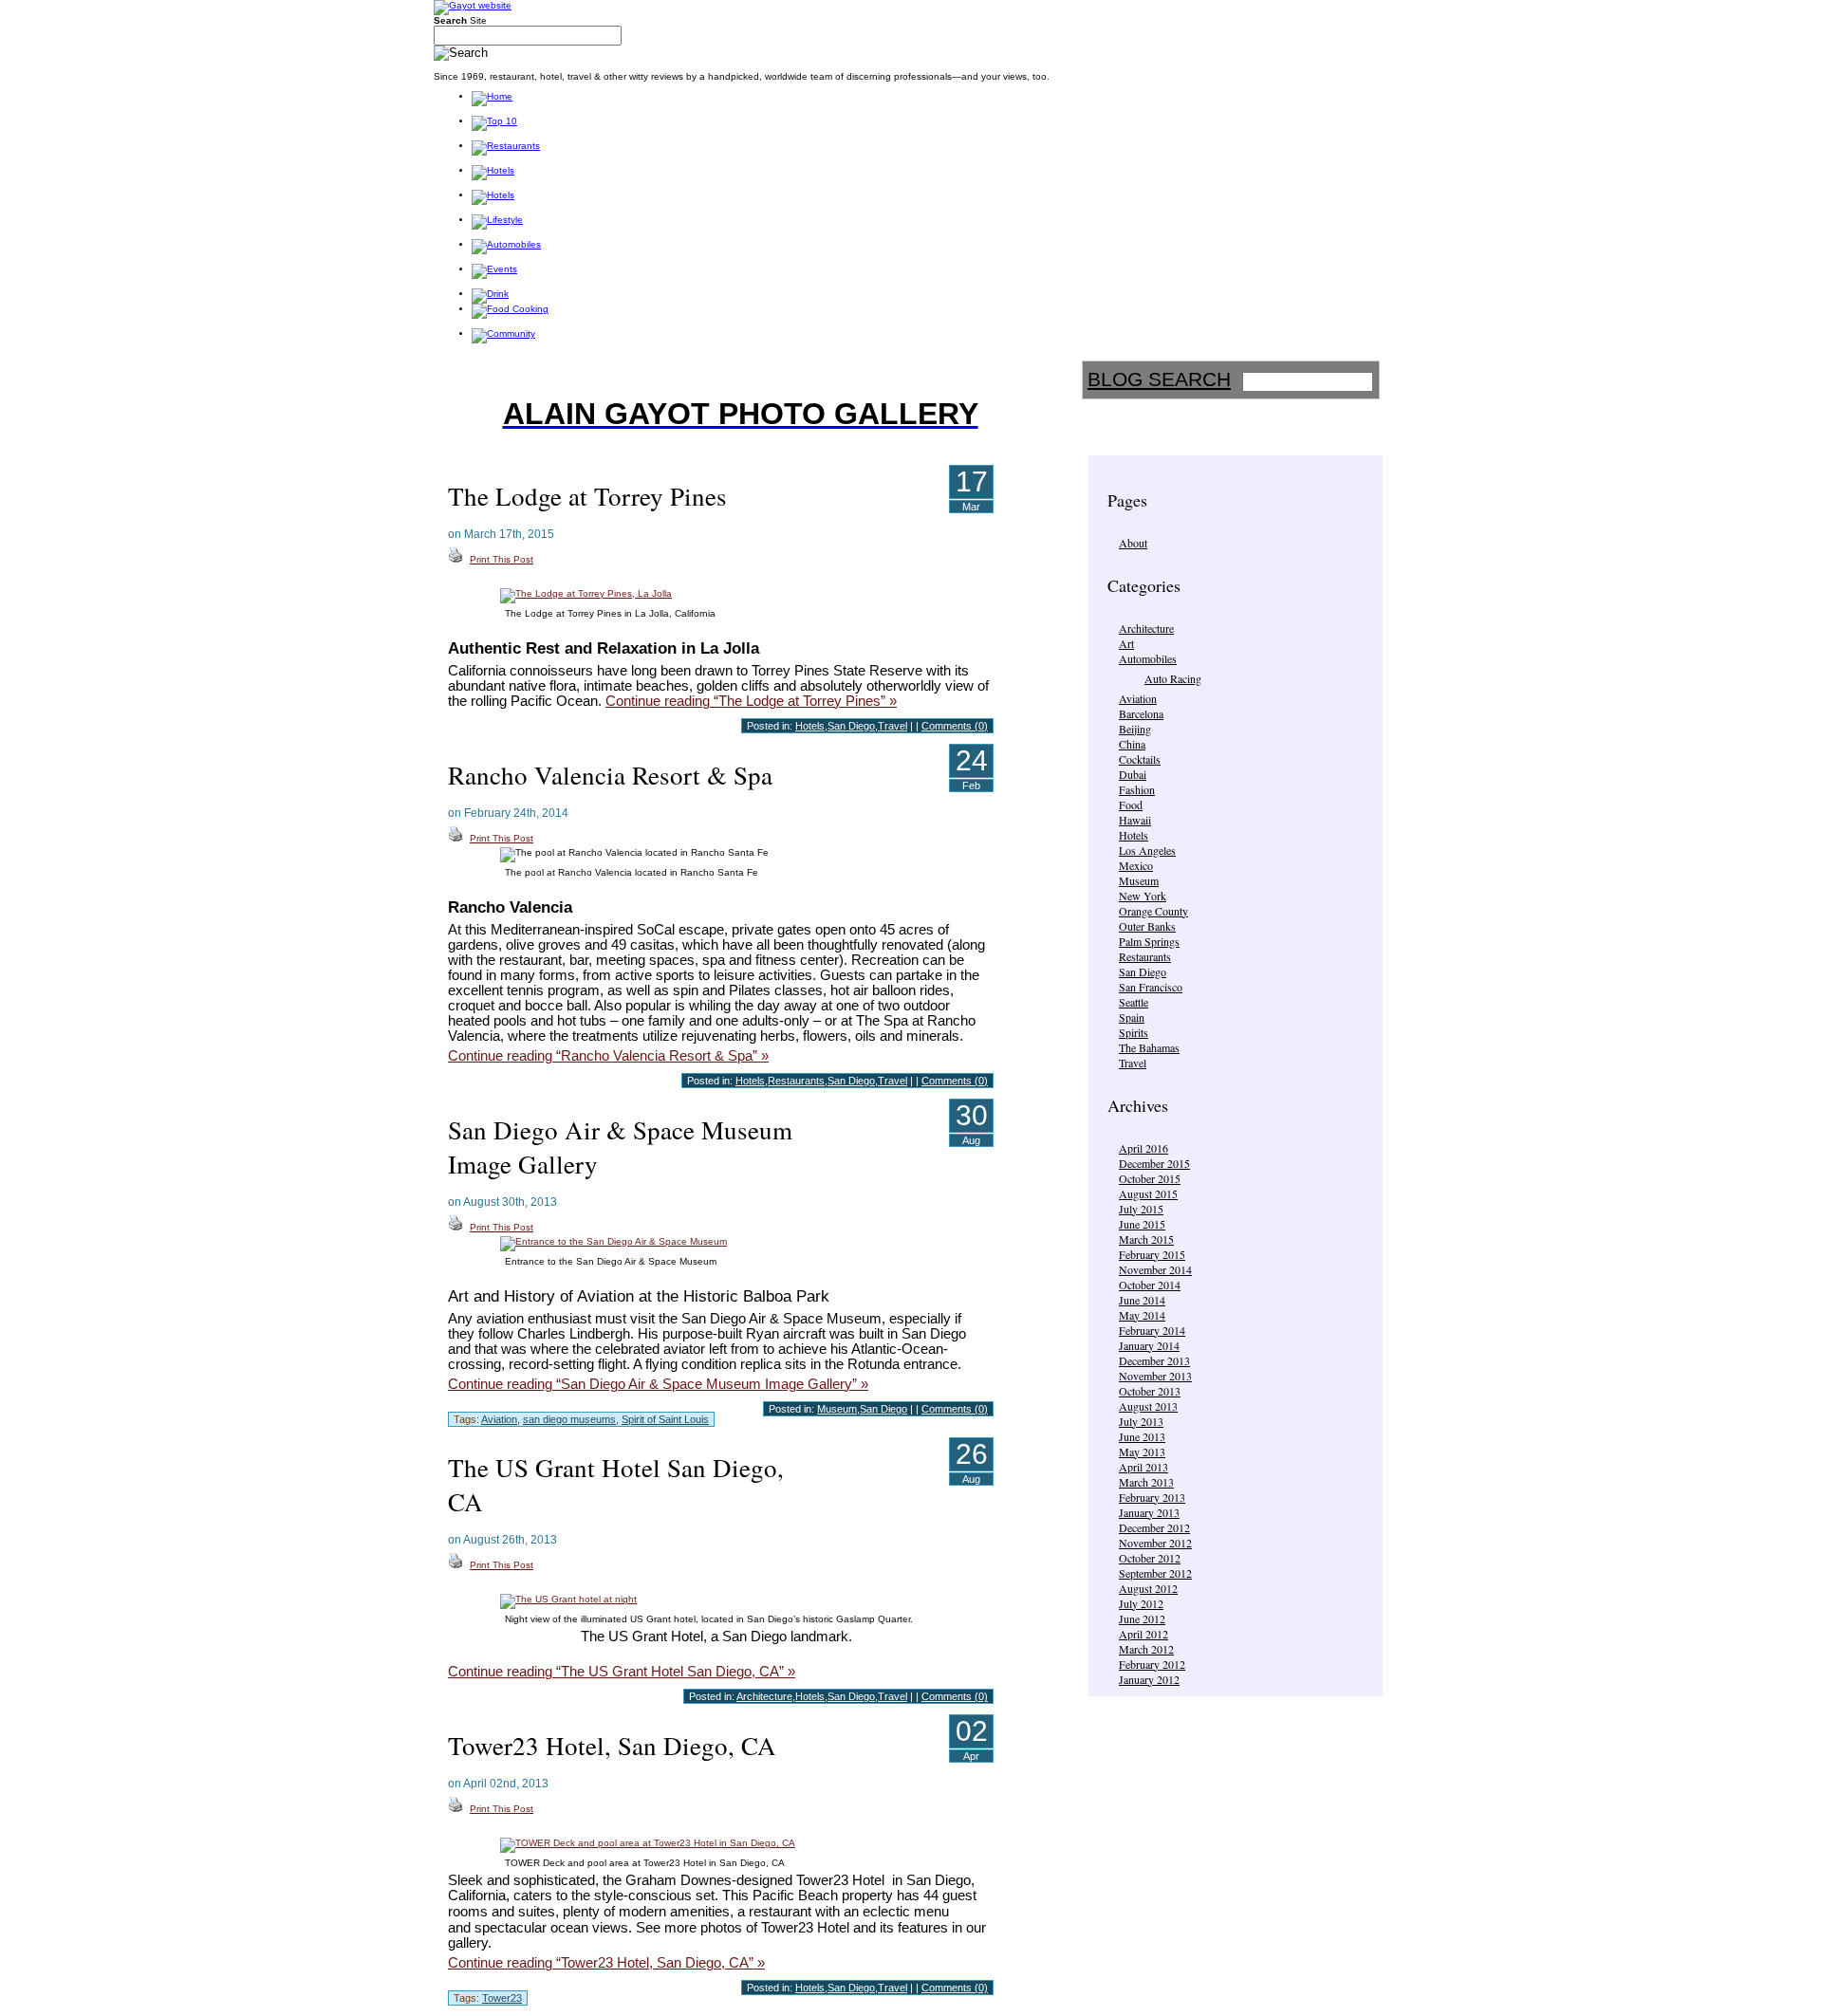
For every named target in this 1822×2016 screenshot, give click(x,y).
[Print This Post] (455, 559)
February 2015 (1152, 1254)
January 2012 (1149, 1679)
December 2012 (1154, 1527)
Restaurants (1145, 956)
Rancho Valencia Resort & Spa (610, 775)
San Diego (1143, 971)
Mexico (1136, 865)
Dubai (1133, 774)
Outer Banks (1147, 926)
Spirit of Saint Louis (665, 1419)
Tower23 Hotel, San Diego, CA (612, 1746)
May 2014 (1142, 1315)
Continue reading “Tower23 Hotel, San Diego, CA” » (606, 1963)
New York (1143, 896)
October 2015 (1150, 1178)
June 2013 (1142, 1436)
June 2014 (1142, 1300)
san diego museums (569, 1419)
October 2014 (1150, 1285)
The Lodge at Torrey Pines (587, 496)
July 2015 (1141, 1209)
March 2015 (1146, 1239)
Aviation (1138, 698)
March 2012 (1146, 1649)
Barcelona (1141, 713)
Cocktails (1140, 759)
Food (1131, 805)
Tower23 (502, 1998)
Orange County (1153, 911)
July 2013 (1141, 1421)
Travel (1133, 1063)
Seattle (1134, 1002)
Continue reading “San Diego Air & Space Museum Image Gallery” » (658, 1384)
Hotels (1134, 835)
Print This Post (502, 559)
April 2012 (1143, 1634)
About (1133, 543)
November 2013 (1155, 1376)
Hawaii (1135, 820)
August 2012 (1148, 1588)
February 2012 (1152, 1664)
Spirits (1134, 1032)
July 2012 (1141, 1603)
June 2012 (1142, 1618)
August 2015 (1148, 1193)
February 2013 (1152, 1497)
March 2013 (1146, 1482)
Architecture (1146, 628)
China (1132, 744)
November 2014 (1155, 1269)
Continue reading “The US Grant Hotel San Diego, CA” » (622, 1672)
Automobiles (1148, 658)
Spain (1132, 1017)
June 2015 (1142, 1224)
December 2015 (1154, 1163)
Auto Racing (1173, 678)
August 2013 (1148, 1406)
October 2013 (1150, 1391)
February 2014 (1152, 1330)
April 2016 (1143, 1148)
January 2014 (1149, 1345)
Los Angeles (1147, 850)
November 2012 (1155, 1543)
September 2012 (1155, 1573)
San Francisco (1151, 987)
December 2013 (1154, 1360)
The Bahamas (1149, 1047)
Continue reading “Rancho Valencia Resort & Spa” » (608, 1056)
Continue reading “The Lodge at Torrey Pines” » (751, 701)
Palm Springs (1149, 941)
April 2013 (1143, 1467)
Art (1126, 643)
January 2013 (1149, 1512)
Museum (1139, 880)
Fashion (1137, 789)
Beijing (1135, 729)
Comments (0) (955, 726)
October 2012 (1150, 1558)
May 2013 (1142, 1452)
